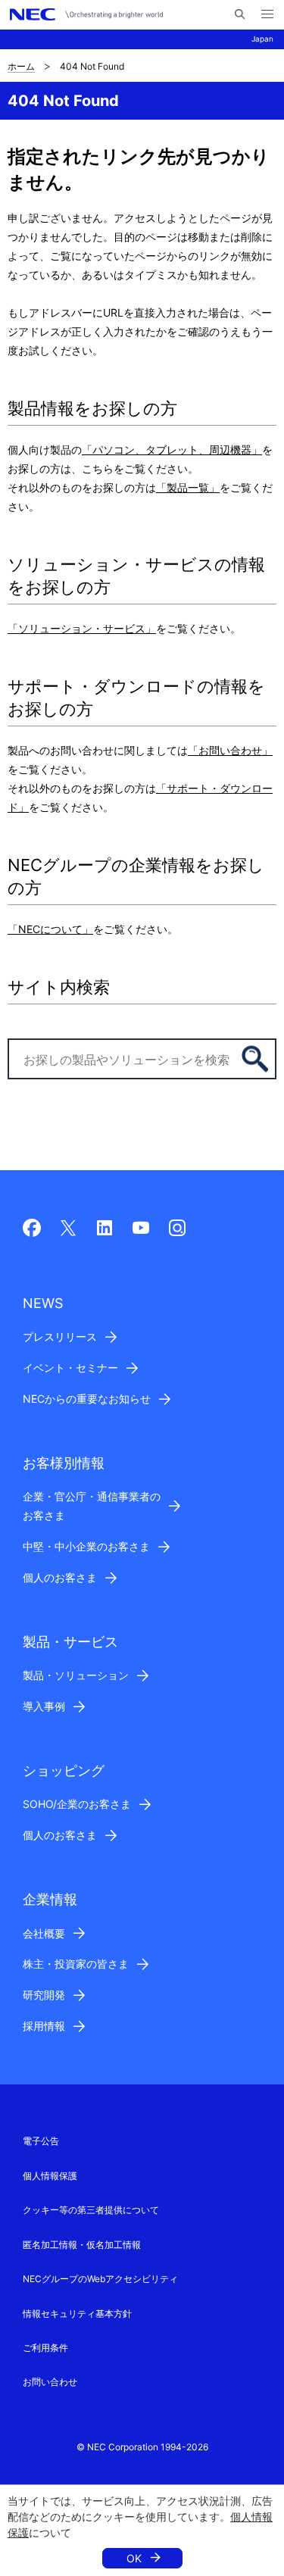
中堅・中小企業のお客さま (86, 1546)
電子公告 (41, 2141)
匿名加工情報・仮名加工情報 (82, 2245)
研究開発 (44, 1995)
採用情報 (44, 2026)
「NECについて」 (50, 929)
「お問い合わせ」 (230, 750)
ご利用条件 (45, 2348)
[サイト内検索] (240, 14)
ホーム (21, 66)
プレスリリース (60, 1336)
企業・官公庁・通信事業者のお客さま (92, 1506)
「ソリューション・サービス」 (82, 628)
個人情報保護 (50, 2176)
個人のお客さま (60, 1577)
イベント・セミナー (70, 1368)
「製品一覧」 (188, 487)
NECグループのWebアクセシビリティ (100, 2279)
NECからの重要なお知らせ (87, 1399)
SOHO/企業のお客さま (77, 1804)
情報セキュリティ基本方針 (77, 2314)
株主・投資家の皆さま (76, 1964)
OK (134, 2558)
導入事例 (44, 1706)
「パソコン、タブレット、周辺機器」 (172, 450)
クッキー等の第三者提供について (91, 2210)
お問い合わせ (50, 2382)
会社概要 (44, 1933)
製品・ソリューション (76, 1675)
